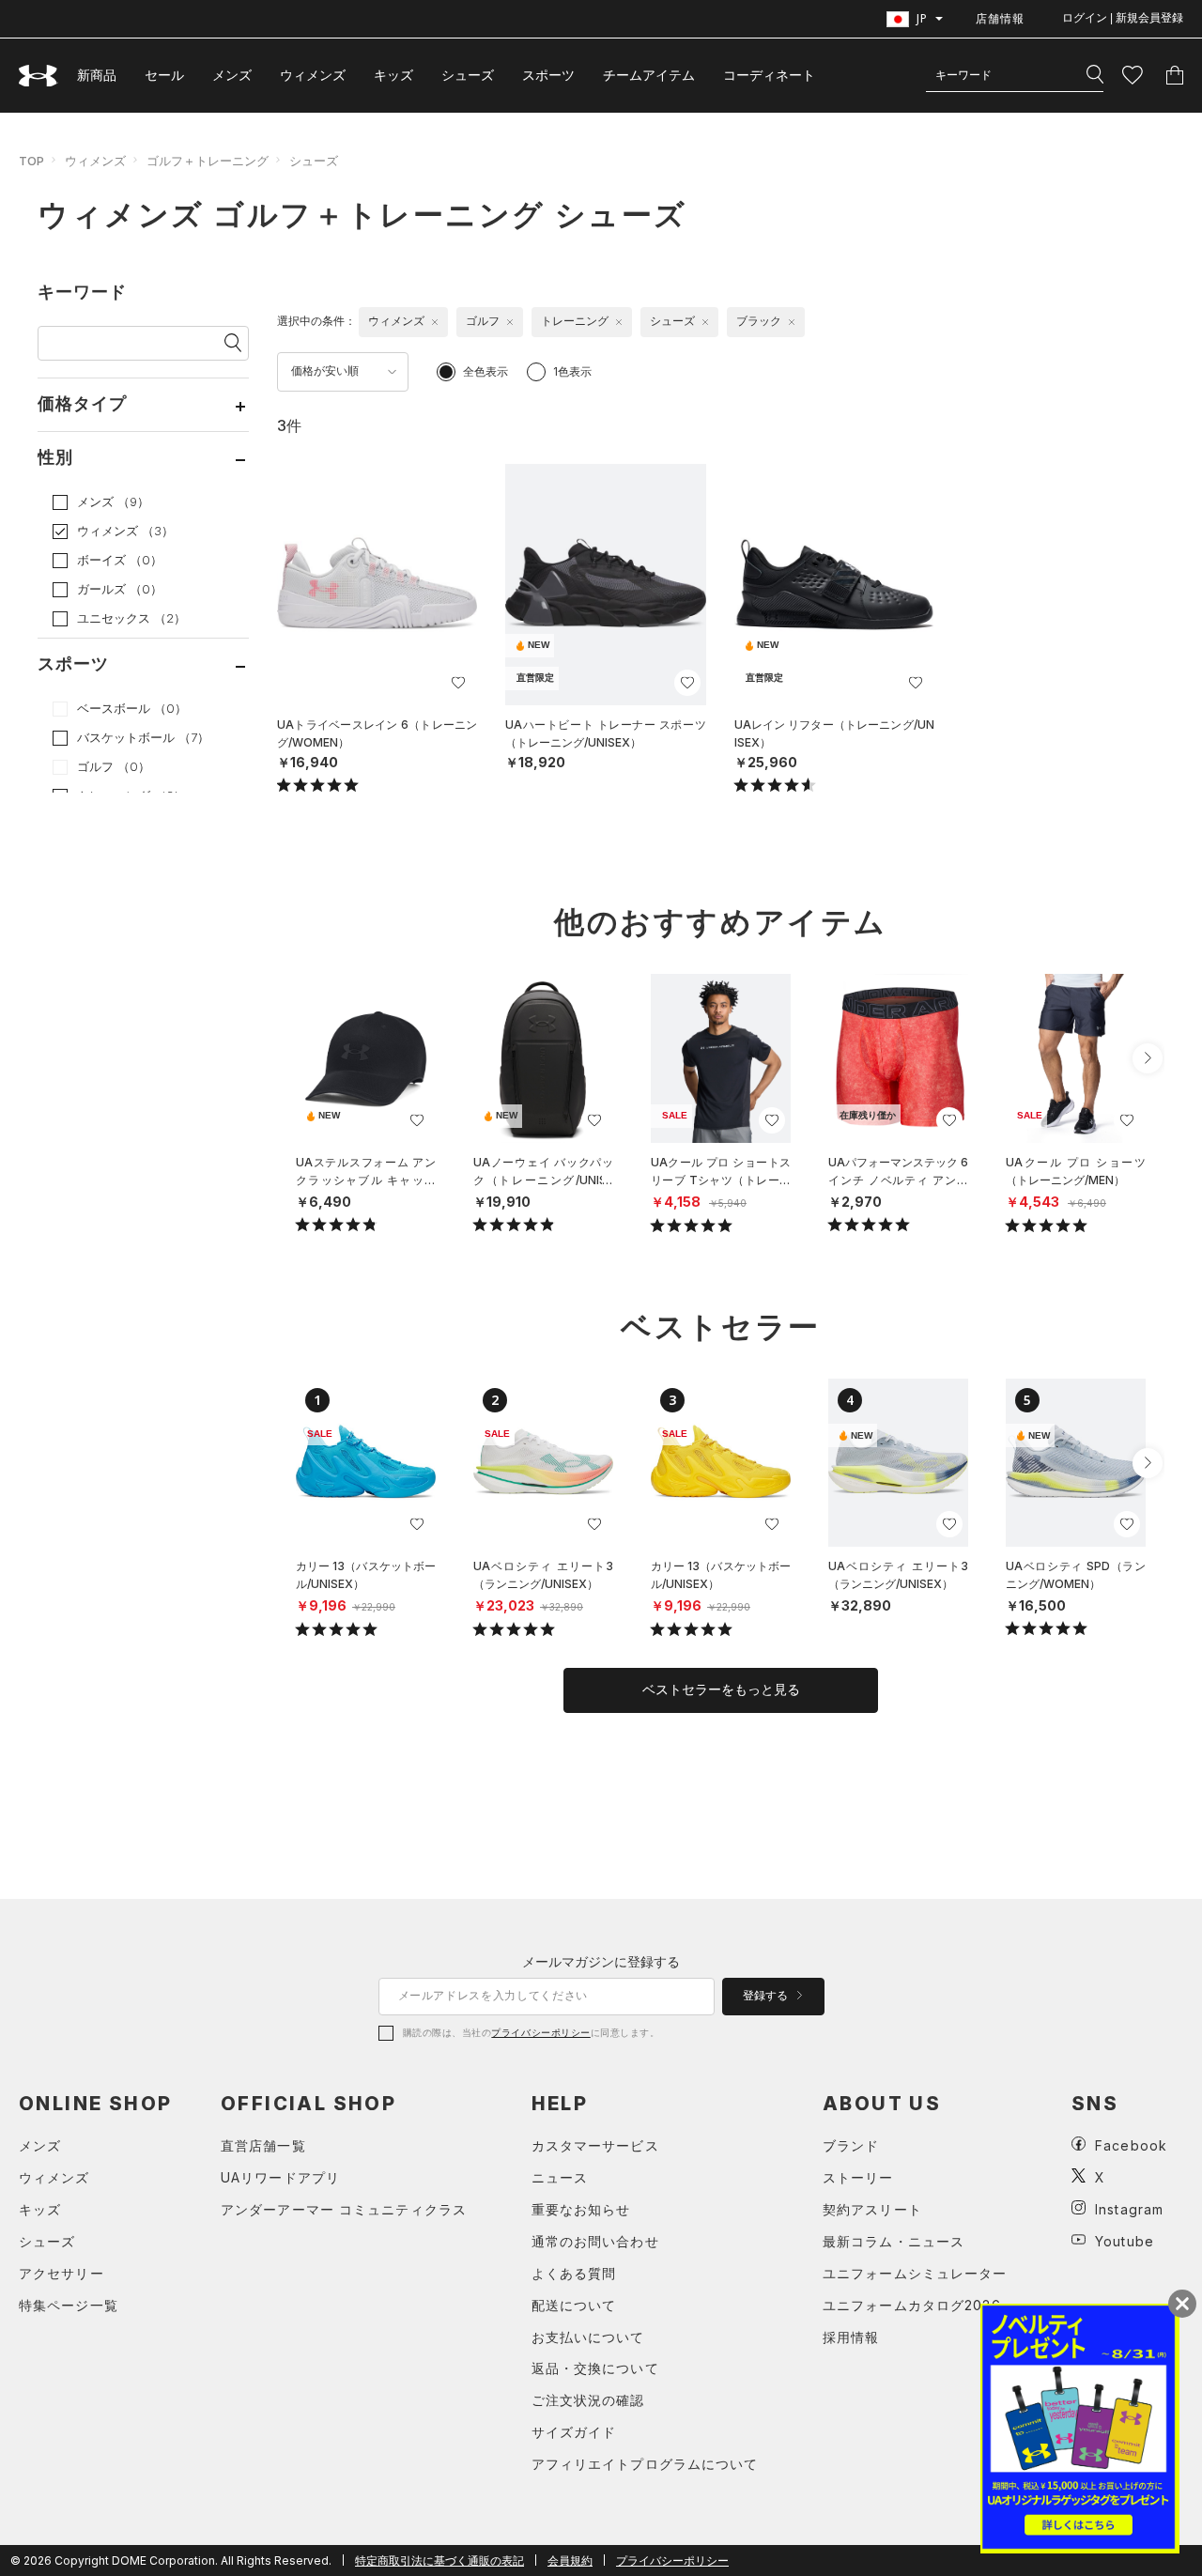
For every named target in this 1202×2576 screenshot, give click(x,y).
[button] (1148, 1058)
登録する (767, 1996)
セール (164, 75)
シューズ (468, 75)
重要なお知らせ (581, 2209)
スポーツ (548, 75)
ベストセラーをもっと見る (721, 1689)
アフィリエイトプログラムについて (645, 2464)
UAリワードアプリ (280, 2177)
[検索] (1095, 75)
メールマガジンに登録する (601, 1961)
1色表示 (572, 371)
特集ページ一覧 (69, 2305)
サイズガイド (574, 2432)
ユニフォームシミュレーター (915, 2273)
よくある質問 (574, 2273)
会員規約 (570, 2561)
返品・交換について (595, 2368)
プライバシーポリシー (540, 2032)
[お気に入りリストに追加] (417, 1120)
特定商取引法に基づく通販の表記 (439, 2561)
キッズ (393, 75)
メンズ (232, 75)
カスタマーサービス (595, 2145)
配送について (574, 2305)
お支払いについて (588, 2337)
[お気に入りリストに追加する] (458, 683)
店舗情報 (1000, 18)
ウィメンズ (313, 75)
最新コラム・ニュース (894, 2241)
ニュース (560, 2177)
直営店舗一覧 (263, 2145)
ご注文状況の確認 (588, 2400)
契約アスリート (872, 2209)
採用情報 (851, 2337)
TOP (31, 161)
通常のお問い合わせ (595, 2241)
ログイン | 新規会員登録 (1123, 18)
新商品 (97, 75)
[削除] (435, 322)
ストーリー (858, 2177)
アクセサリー (62, 2273)
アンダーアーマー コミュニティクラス (344, 2209)
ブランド (851, 2145)
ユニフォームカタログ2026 (912, 2305)
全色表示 (485, 371)
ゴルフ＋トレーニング (208, 161)
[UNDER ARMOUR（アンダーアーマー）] (39, 76)
